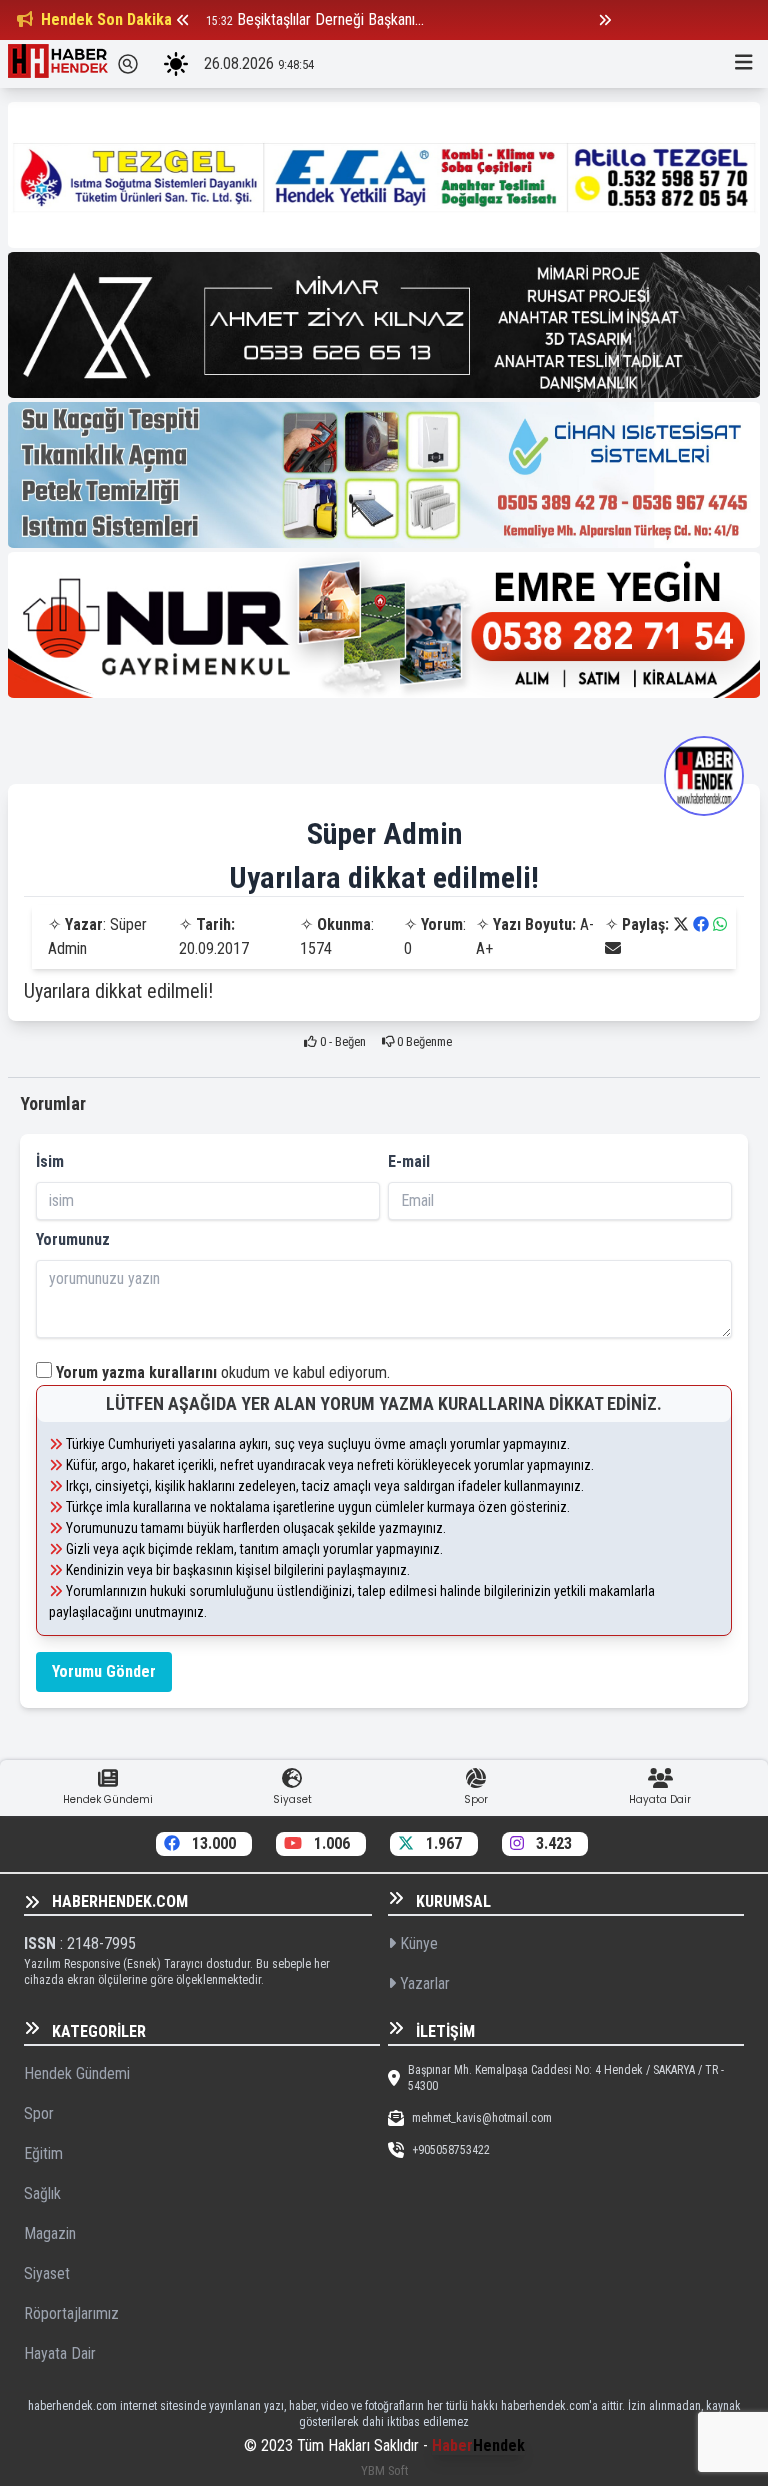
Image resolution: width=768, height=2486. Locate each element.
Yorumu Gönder (104, 1671)
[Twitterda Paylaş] (681, 924)
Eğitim (43, 2153)
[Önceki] (183, 20)
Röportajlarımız (71, 2313)
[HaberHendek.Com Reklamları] (384, 175)
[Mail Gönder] (613, 948)
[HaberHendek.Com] (58, 64)
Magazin (50, 2233)
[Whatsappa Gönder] (720, 924)
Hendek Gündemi (77, 2073)
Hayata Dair (60, 2353)
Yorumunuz (73, 1239)
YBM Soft (384, 2470)
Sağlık (42, 2193)
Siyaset (47, 2273)
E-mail (409, 1161)
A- (587, 924)
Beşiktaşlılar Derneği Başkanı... (330, 19)
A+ (484, 948)
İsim (50, 1161)
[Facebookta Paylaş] (701, 924)
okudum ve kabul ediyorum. (223, 1372)
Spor (39, 2113)
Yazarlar (423, 1983)
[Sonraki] (605, 20)
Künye (417, 1943)
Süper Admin (384, 833)
